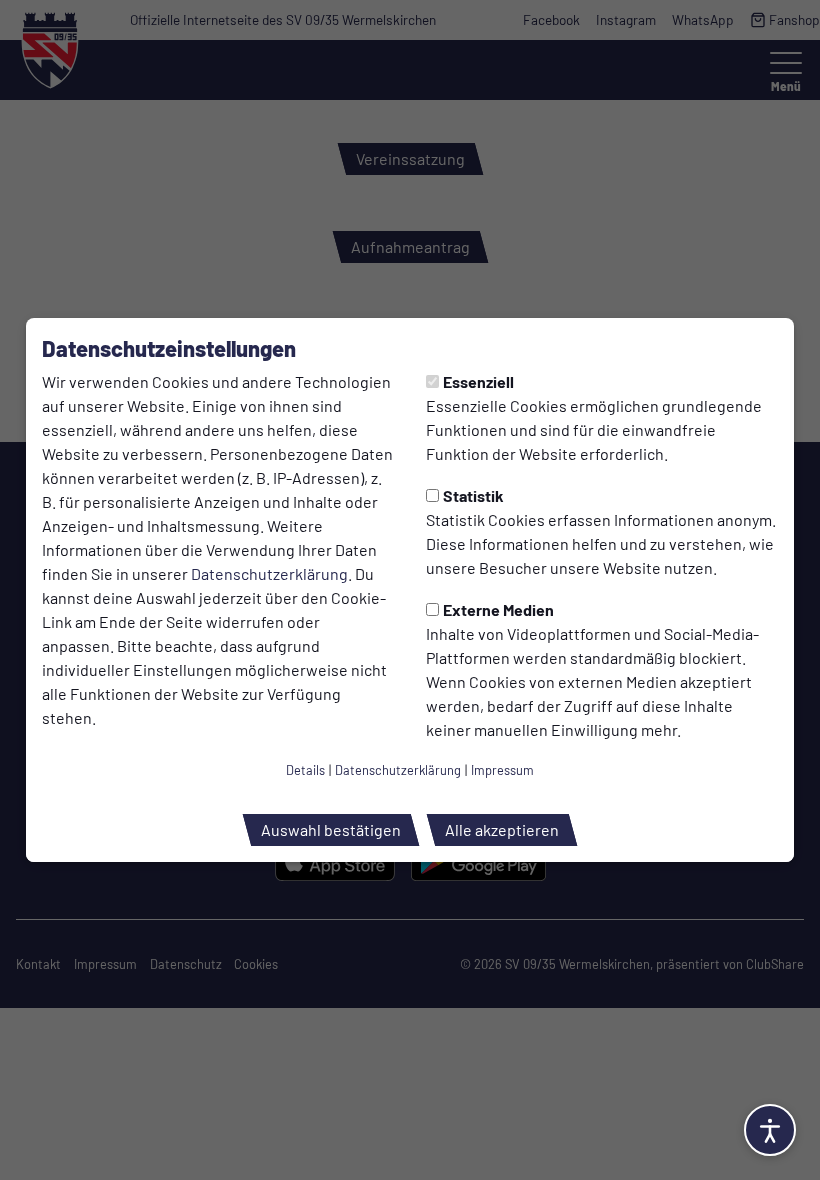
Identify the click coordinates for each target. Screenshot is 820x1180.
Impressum (502, 770)
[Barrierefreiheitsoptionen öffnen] (770, 1130)
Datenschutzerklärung (269, 573)
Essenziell (478, 381)
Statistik (473, 495)
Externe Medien (498, 609)
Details (305, 770)
